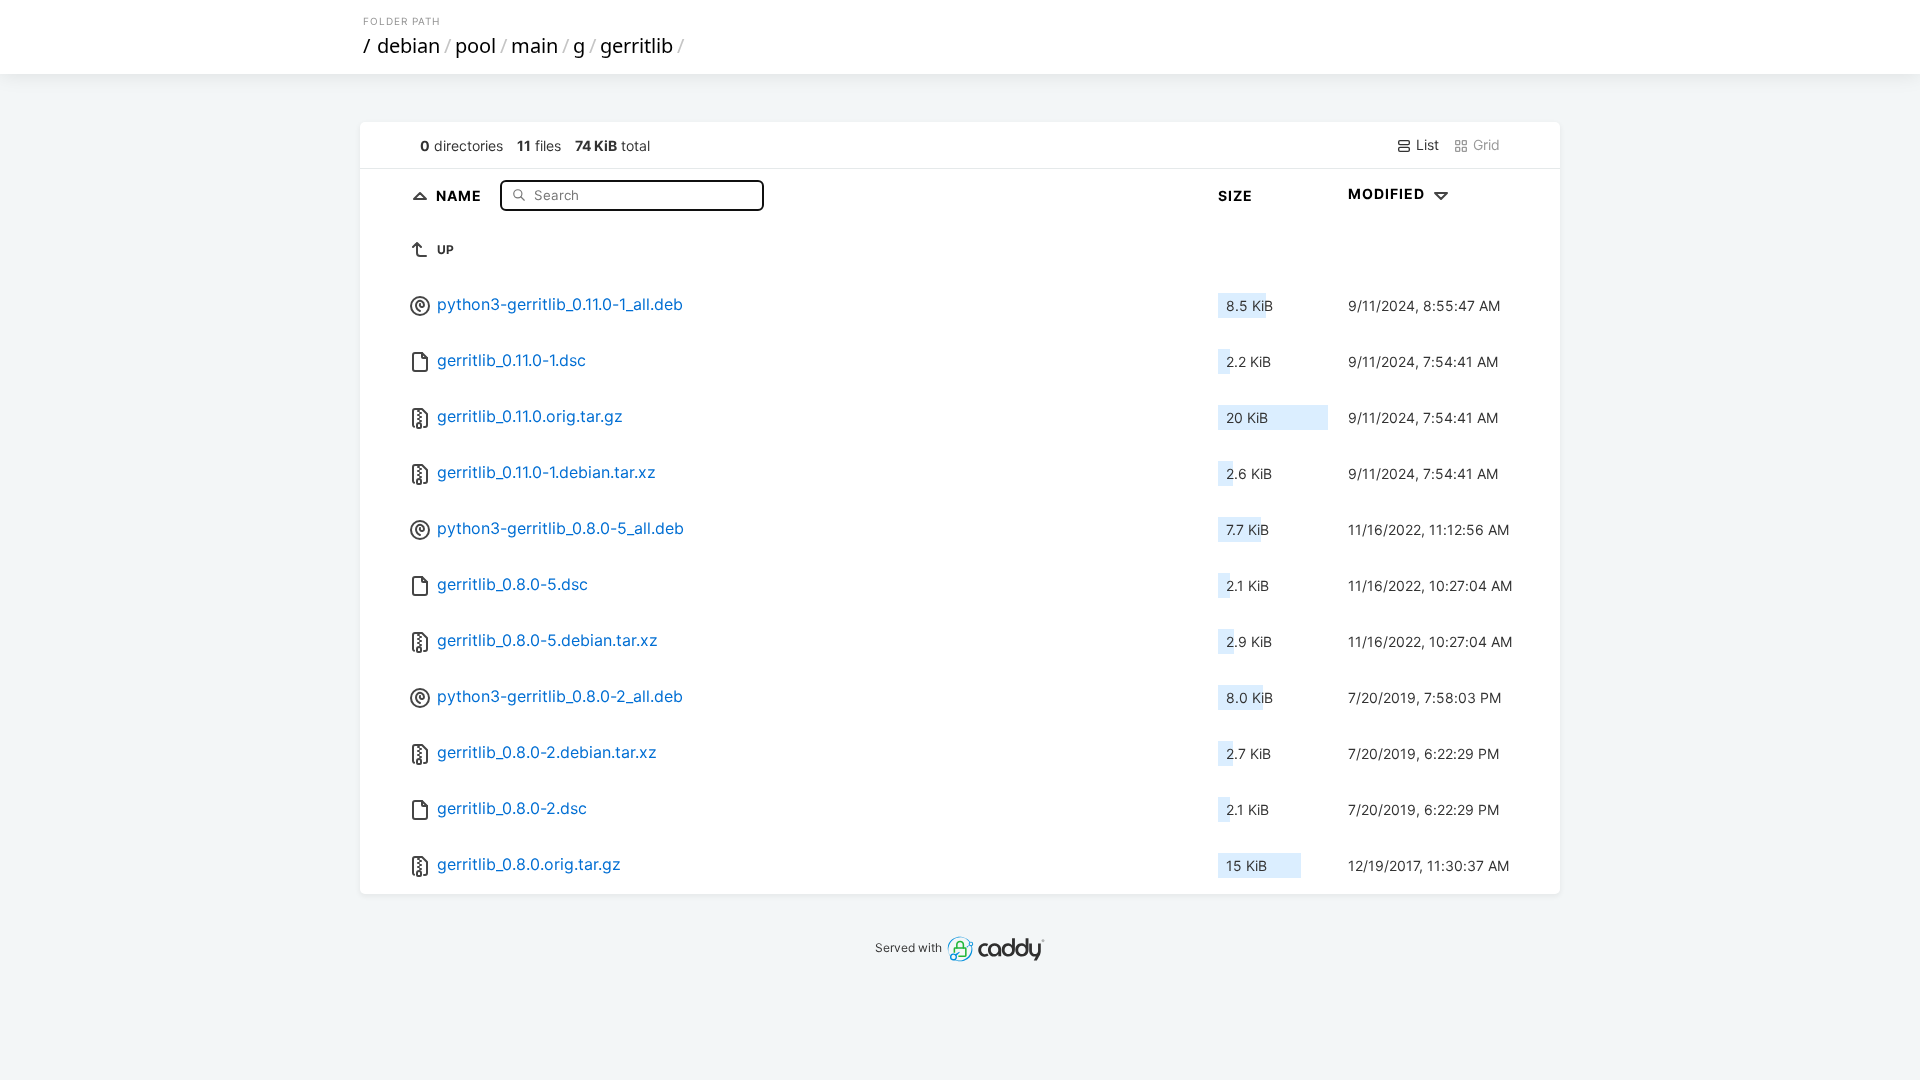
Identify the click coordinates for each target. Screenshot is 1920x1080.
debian (408, 45)
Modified (1388, 193)
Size (1235, 195)
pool (475, 45)
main (534, 45)
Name (461, 194)
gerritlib (636, 45)
